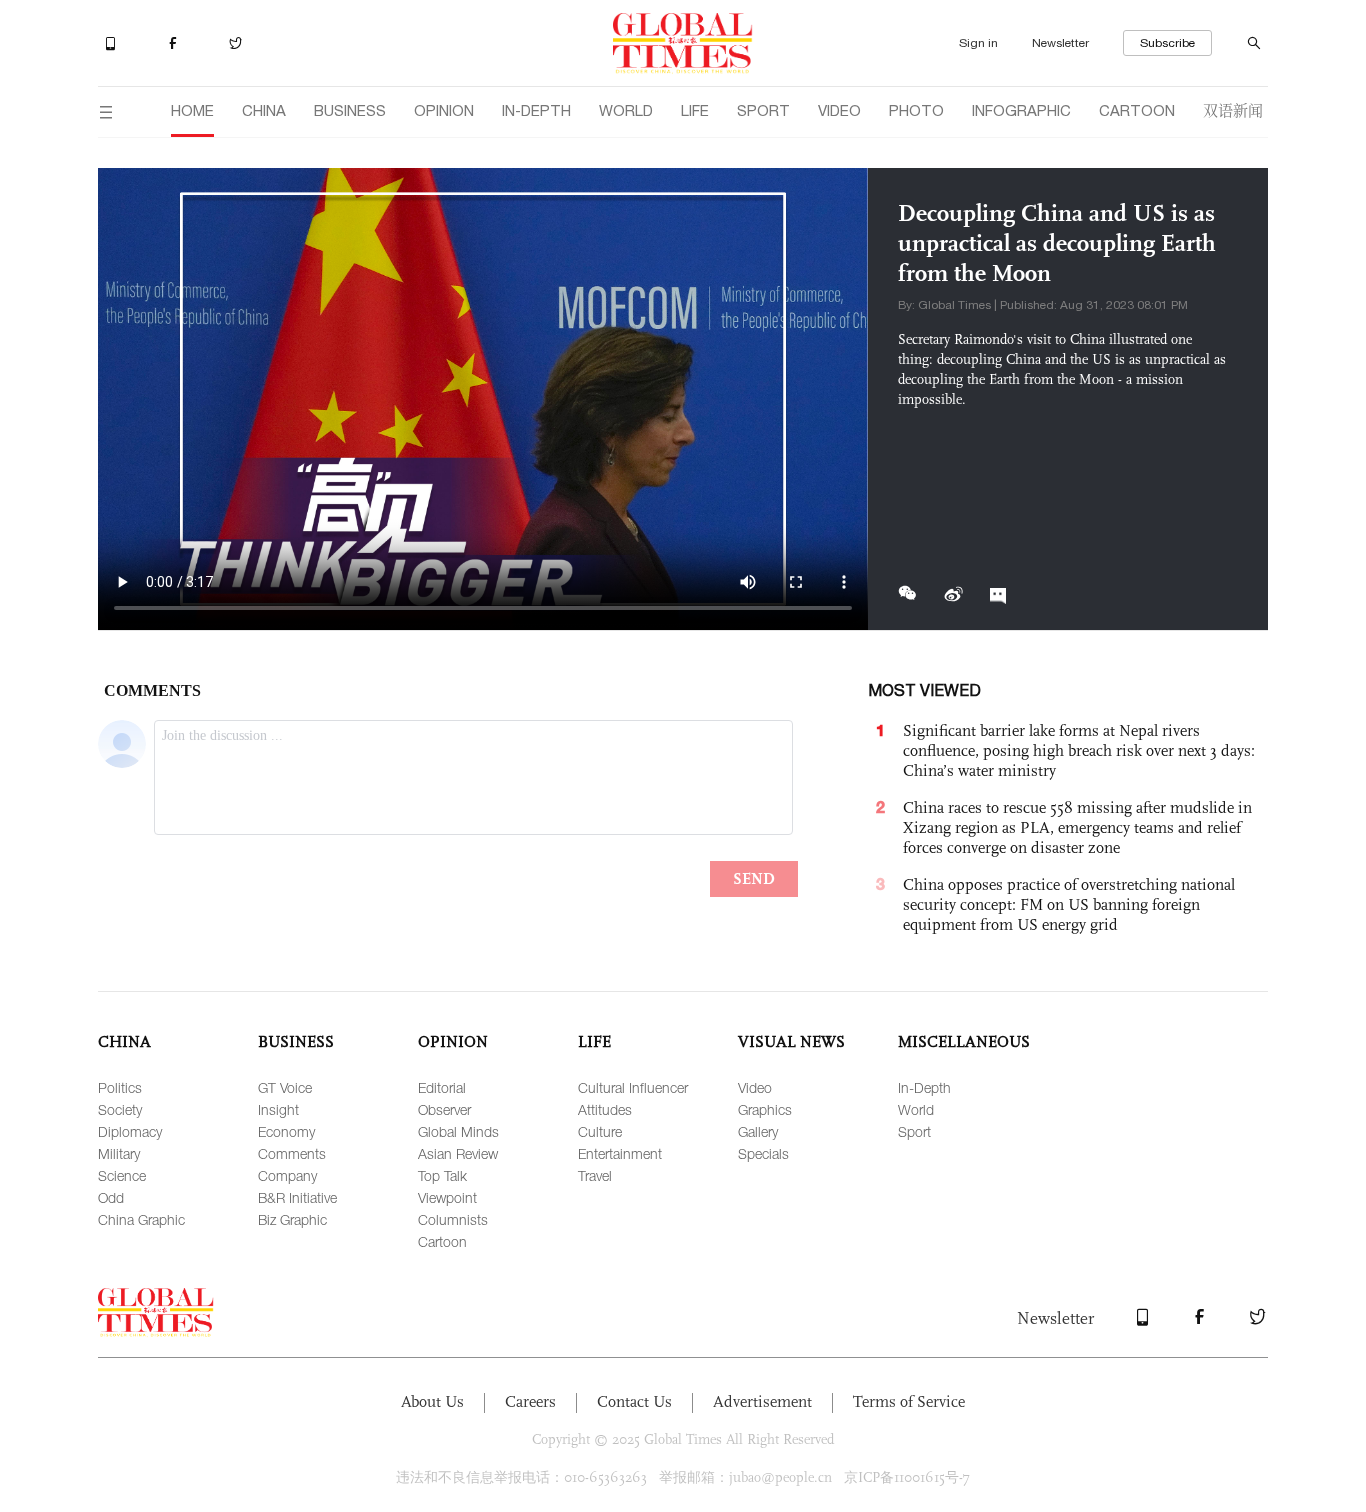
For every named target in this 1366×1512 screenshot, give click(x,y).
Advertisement (762, 1401)
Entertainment (620, 1153)
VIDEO (839, 110)
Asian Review (458, 1153)
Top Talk (442, 1175)
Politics (120, 1087)
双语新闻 (1233, 109)
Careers (530, 1401)
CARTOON (1137, 110)
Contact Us (634, 1401)
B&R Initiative (297, 1197)
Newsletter (1060, 43)
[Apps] (127, 44)
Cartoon (442, 1241)
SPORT (763, 110)
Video (755, 1087)
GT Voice (285, 1087)
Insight (278, 1109)
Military (119, 1153)
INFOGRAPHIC (1021, 110)
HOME (192, 110)
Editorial (442, 1087)
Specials (763, 1153)
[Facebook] (192, 44)
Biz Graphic (292, 1219)
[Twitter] (253, 44)
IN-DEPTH (536, 110)
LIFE (695, 110)
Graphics (765, 1109)
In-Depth (924, 1087)
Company (287, 1175)
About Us (432, 1401)
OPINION (444, 110)
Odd (111, 1197)
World (916, 1109)
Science (122, 1175)
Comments (292, 1153)
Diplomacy (130, 1131)
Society (120, 1109)
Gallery (758, 1131)
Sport (914, 1131)
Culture (600, 1131)
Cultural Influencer (633, 1087)
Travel (595, 1175)
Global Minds (458, 1131)
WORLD (626, 110)
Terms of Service (909, 1401)
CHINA (264, 110)
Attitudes (605, 1109)
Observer (444, 1109)
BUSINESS (350, 110)
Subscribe (1167, 43)
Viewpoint (447, 1197)
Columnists (453, 1219)
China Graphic (141, 1219)
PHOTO (916, 110)
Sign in (978, 43)
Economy (286, 1131)
